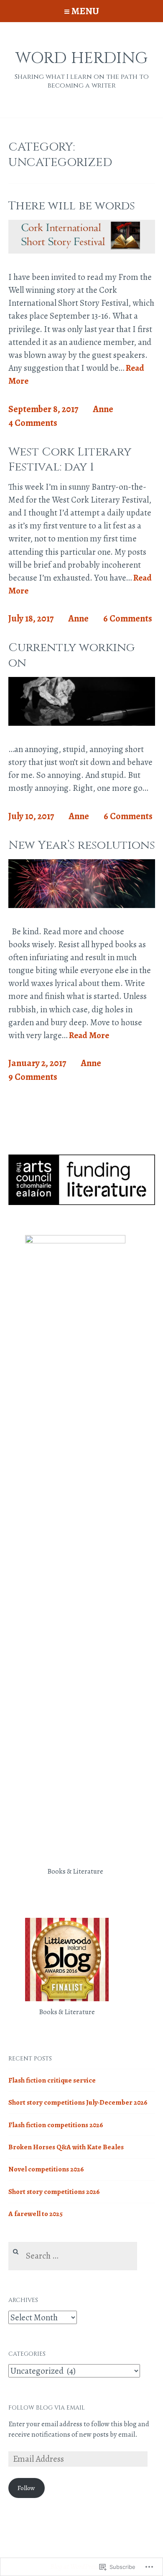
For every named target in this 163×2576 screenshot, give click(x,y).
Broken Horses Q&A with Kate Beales (66, 2147)
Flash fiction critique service (52, 2080)
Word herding (81, 58)
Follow (26, 2488)
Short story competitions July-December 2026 (78, 2102)
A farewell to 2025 (36, 2214)
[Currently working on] (82, 723)
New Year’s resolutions (82, 845)
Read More (89, 1036)
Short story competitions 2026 (54, 2192)
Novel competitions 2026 (46, 2169)
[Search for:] (73, 2256)
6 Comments (128, 619)
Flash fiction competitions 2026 (56, 2125)
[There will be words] (82, 251)
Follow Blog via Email (47, 2408)
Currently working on (71, 655)
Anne (103, 409)
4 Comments (33, 423)
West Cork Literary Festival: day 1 (70, 459)
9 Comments (33, 1077)
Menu (85, 11)
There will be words (72, 206)
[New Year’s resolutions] (82, 905)
